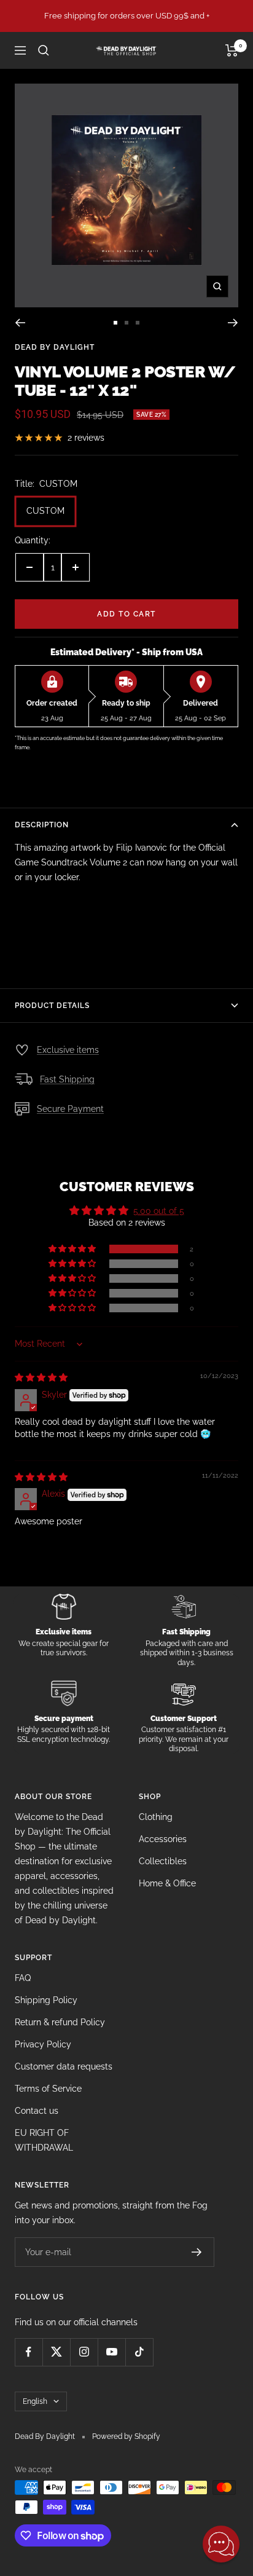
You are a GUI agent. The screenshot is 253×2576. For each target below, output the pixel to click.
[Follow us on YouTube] (111, 2352)
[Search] (44, 50)
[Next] (233, 323)
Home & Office (167, 1883)
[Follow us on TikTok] (139, 2352)
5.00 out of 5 (159, 1211)
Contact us (37, 2111)
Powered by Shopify (126, 2436)
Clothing (156, 1817)
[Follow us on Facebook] (29, 2352)
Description (42, 825)
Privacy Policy (43, 2044)
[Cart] (232, 50)
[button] (73, 1249)
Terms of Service (48, 2089)
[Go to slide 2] (126, 323)
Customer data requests (64, 2066)
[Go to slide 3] (138, 323)
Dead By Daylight (55, 347)
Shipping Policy (46, 2000)
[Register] (197, 2252)
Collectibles (163, 1861)
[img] (41, 1377)
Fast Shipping (67, 1079)
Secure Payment (70, 1109)
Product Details (52, 1006)
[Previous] (20, 323)
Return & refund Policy (60, 2022)
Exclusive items (68, 1050)
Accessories (163, 1839)
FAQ (23, 1978)
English (35, 2401)
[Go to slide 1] (115, 323)
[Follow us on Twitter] (56, 2352)
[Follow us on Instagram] (84, 2352)
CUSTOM (45, 511)
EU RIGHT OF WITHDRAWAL (44, 2140)
